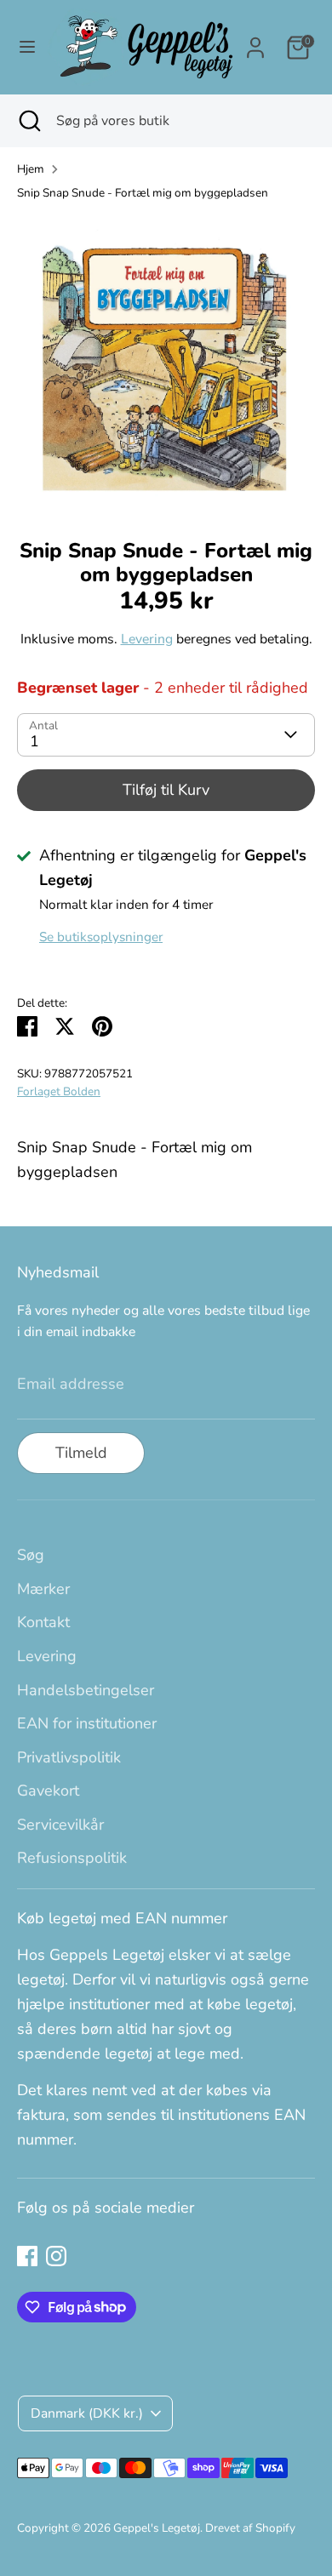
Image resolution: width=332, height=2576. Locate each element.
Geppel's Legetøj (157, 2528)
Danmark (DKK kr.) (87, 2413)
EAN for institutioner (87, 1723)
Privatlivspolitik (69, 1757)
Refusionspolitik (72, 1858)
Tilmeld (81, 1453)
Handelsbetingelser (86, 1690)
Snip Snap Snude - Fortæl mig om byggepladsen (143, 193)
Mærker (43, 1589)
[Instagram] (56, 2256)
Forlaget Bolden (59, 1091)
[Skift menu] (24, 47)
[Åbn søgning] (28, 121)
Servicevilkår (60, 1825)
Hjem (31, 169)
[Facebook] (27, 2256)
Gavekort (48, 1791)
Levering (147, 639)
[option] (166, 364)
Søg (31, 1555)
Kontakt (43, 1622)
